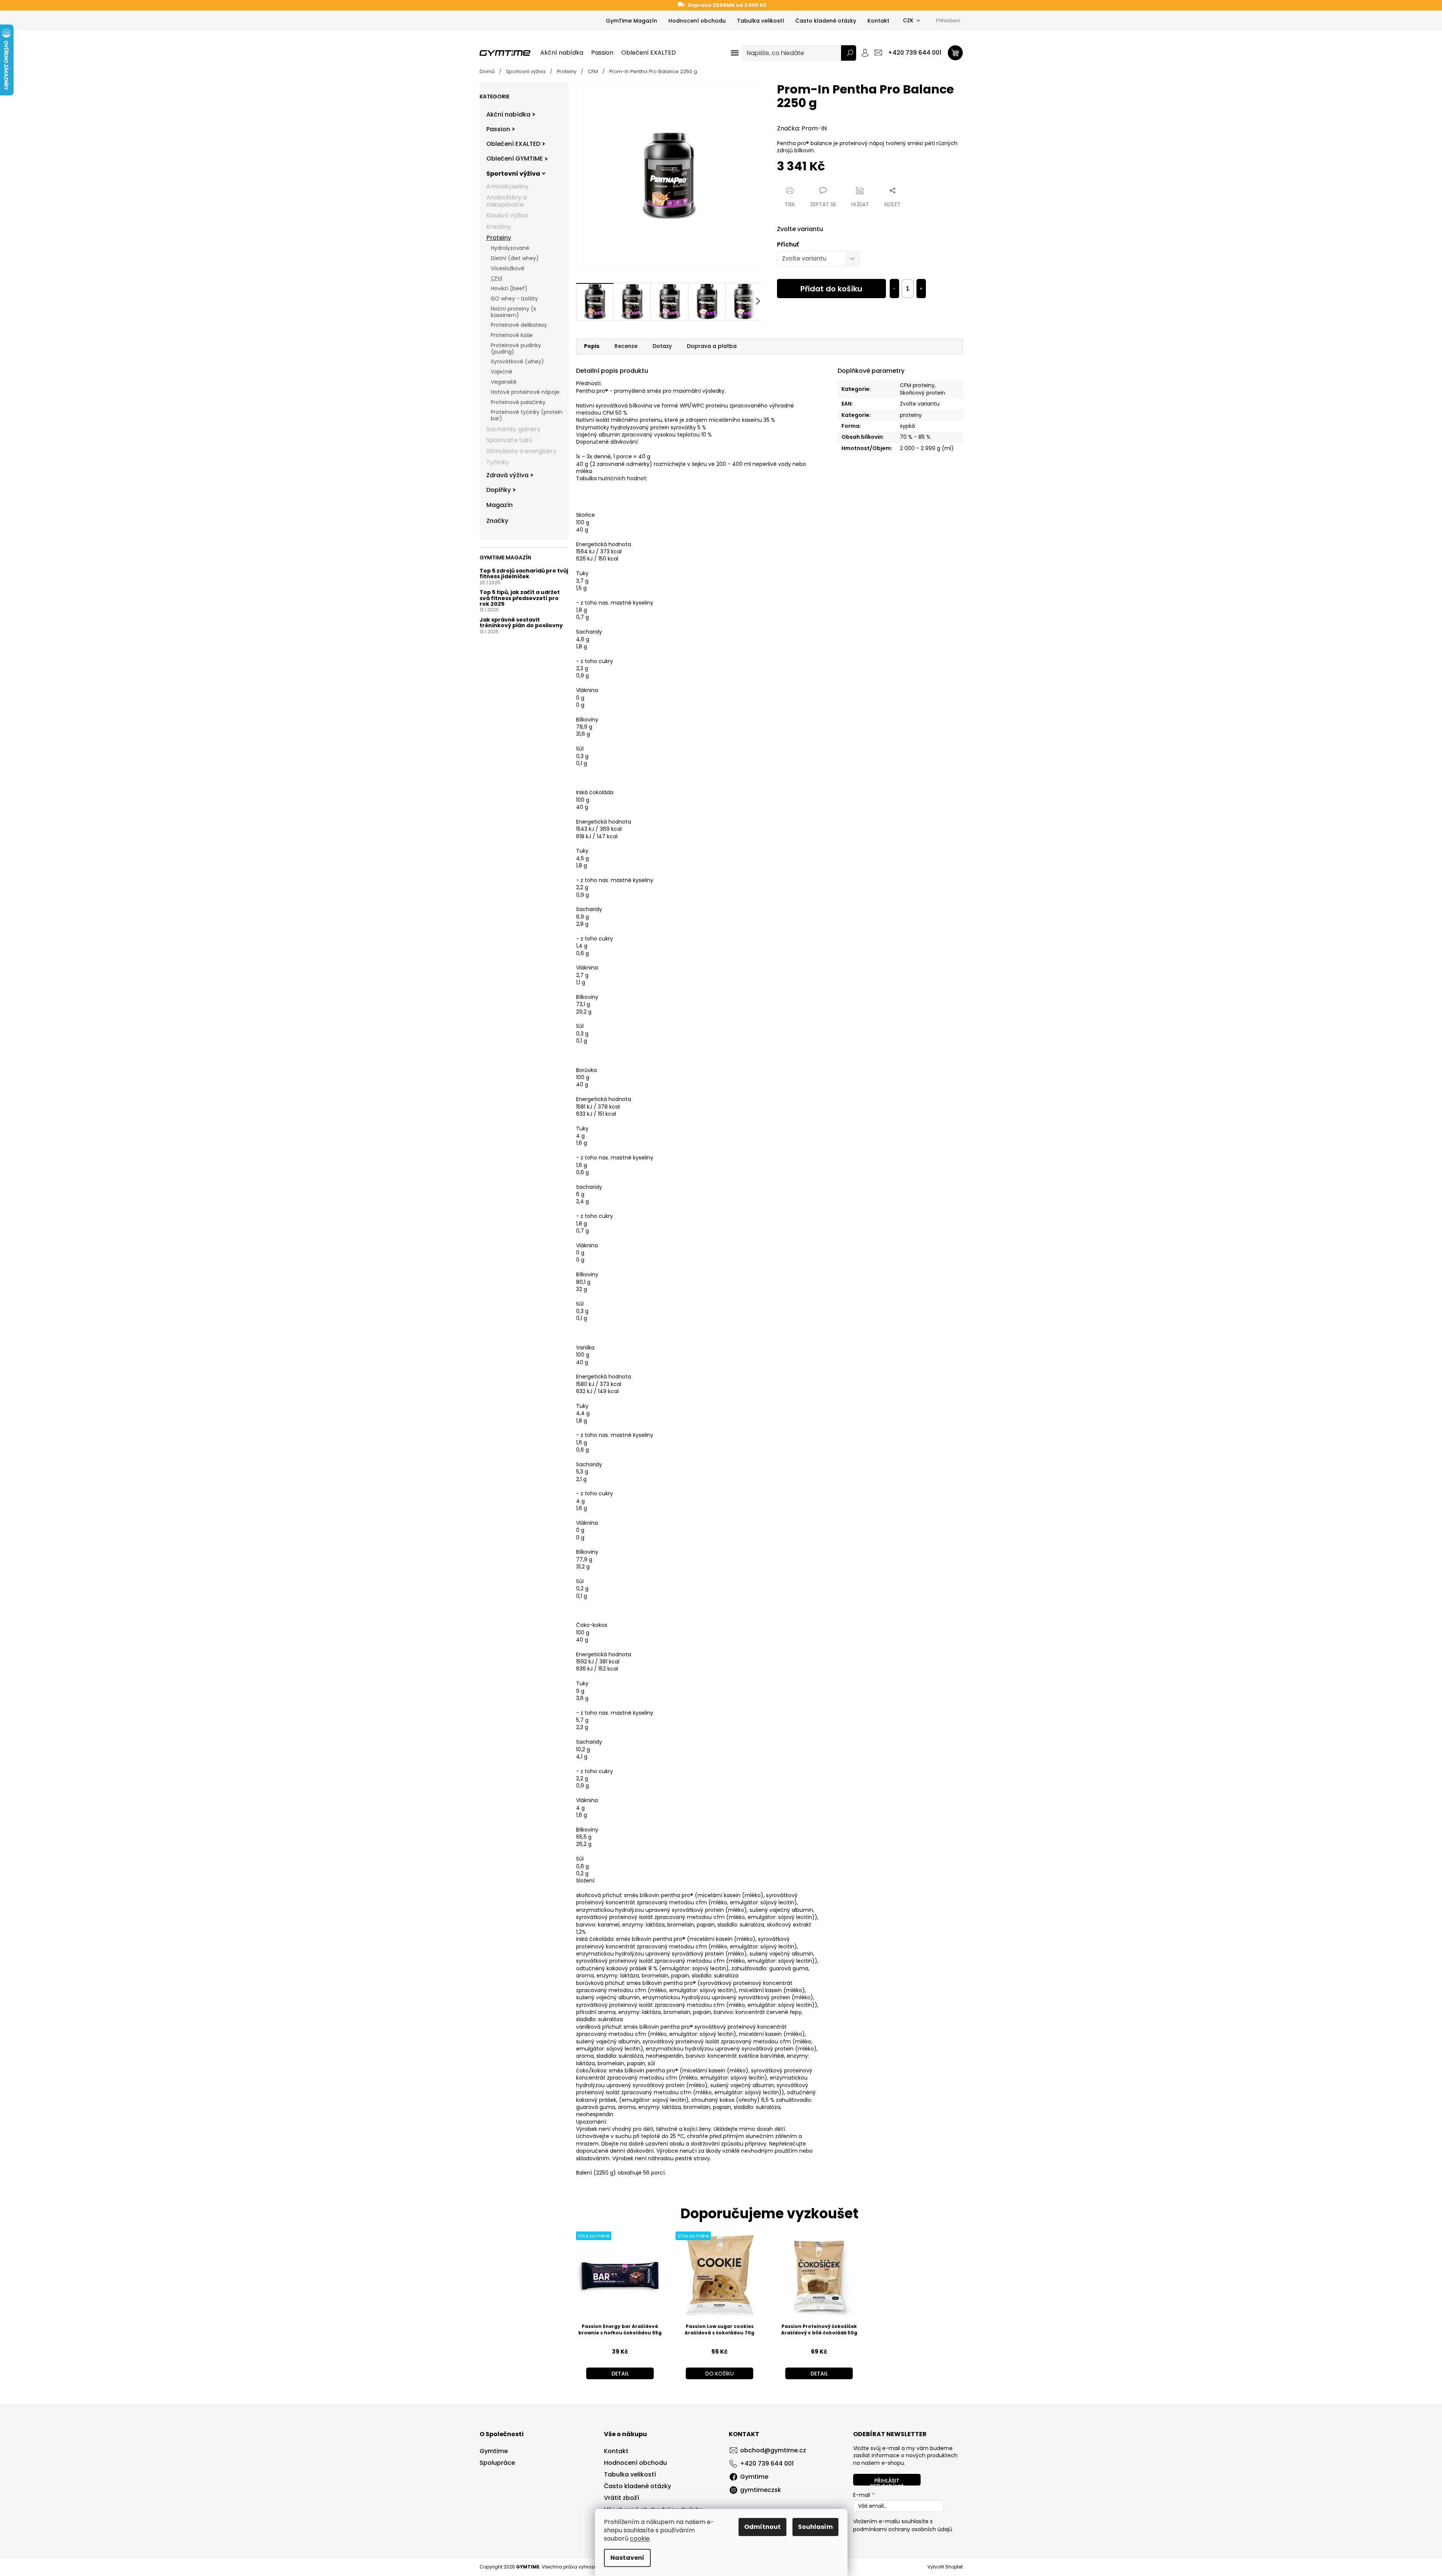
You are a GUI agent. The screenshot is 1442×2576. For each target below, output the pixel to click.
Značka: (802, 128)
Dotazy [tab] (662, 346)
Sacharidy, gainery (513, 429)
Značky (497, 521)
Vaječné (502, 372)
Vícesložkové (508, 268)
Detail (620, 2374)
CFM (497, 278)
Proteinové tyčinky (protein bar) (527, 415)
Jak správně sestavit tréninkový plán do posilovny (521, 623)
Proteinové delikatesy (519, 325)
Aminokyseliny (507, 186)
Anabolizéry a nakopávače (506, 201)
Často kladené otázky (826, 21)
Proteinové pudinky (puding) (516, 348)
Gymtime (494, 2451)
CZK (908, 20)
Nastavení (627, 2558)
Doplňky (499, 490)
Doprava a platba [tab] (712, 346)
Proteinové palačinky (518, 402)
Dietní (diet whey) (515, 258)
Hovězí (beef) (509, 288)
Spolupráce (497, 2463)
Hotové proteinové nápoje (525, 392)
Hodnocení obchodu (697, 21)
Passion (498, 129)
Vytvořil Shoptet (945, 2567)
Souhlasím (815, 2527)
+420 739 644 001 (767, 2463)
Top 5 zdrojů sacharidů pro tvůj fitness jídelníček (524, 574)
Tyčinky (498, 462)
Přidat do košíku (831, 289)
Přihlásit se (885, 2481)
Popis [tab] (592, 346)
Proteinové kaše (512, 335)
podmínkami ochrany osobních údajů (903, 2529)
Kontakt (878, 21)
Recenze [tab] (626, 346)
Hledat (849, 53)
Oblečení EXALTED (513, 144)
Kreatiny (499, 227)
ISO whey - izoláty (514, 299)
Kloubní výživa (507, 215)
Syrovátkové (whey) (517, 361)
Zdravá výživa (507, 475)
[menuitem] (562, 53)
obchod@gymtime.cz (773, 2450)
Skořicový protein (923, 393)
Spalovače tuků (509, 440)
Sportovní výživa (513, 174)
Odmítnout (762, 2527)
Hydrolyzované (510, 248)
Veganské (504, 382)
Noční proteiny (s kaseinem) (513, 312)
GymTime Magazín (631, 21)
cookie (640, 2538)
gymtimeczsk (761, 2490)
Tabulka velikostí (761, 21)
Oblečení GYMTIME (515, 159)
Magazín (500, 505)
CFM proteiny (917, 385)
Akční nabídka (508, 114)
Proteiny (499, 238)
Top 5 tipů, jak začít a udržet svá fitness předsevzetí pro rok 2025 (520, 598)
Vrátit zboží (621, 2498)
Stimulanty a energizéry (521, 451)
